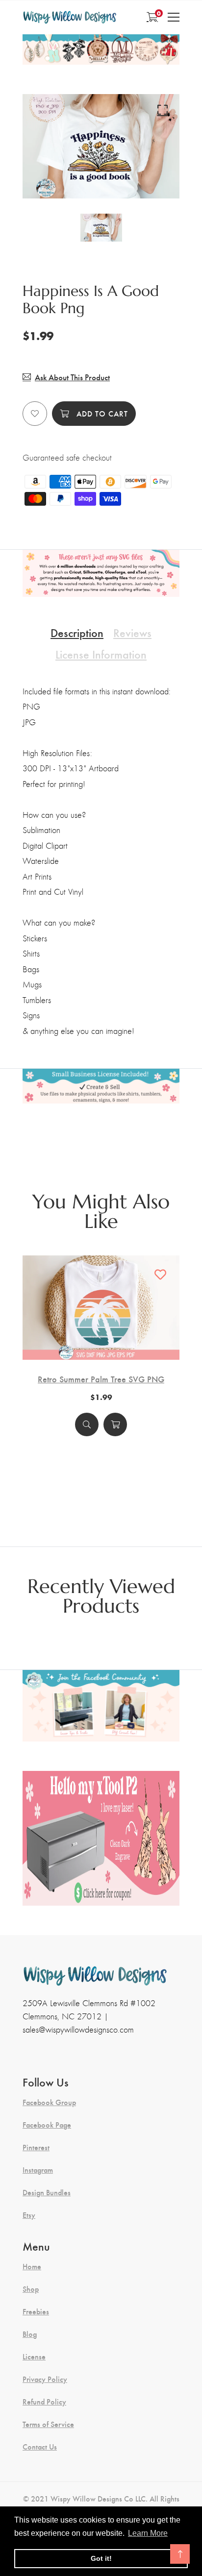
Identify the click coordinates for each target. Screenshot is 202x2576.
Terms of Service (48, 2424)
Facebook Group (49, 2102)
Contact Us (40, 2447)
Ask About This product (72, 377)
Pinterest (36, 2147)
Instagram (38, 2170)
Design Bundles (47, 2192)
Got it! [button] (101, 2558)
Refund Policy (44, 2402)
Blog (30, 2334)
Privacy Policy (45, 2379)
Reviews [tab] (132, 632)
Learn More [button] (148, 2533)
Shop (31, 2289)
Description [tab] (77, 632)
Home (32, 2266)
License (34, 2356)
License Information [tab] (101, 654)
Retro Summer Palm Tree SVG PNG (101, 1379)
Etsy (29, 2215)
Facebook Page (47, 2125)
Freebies (36, 2311)
